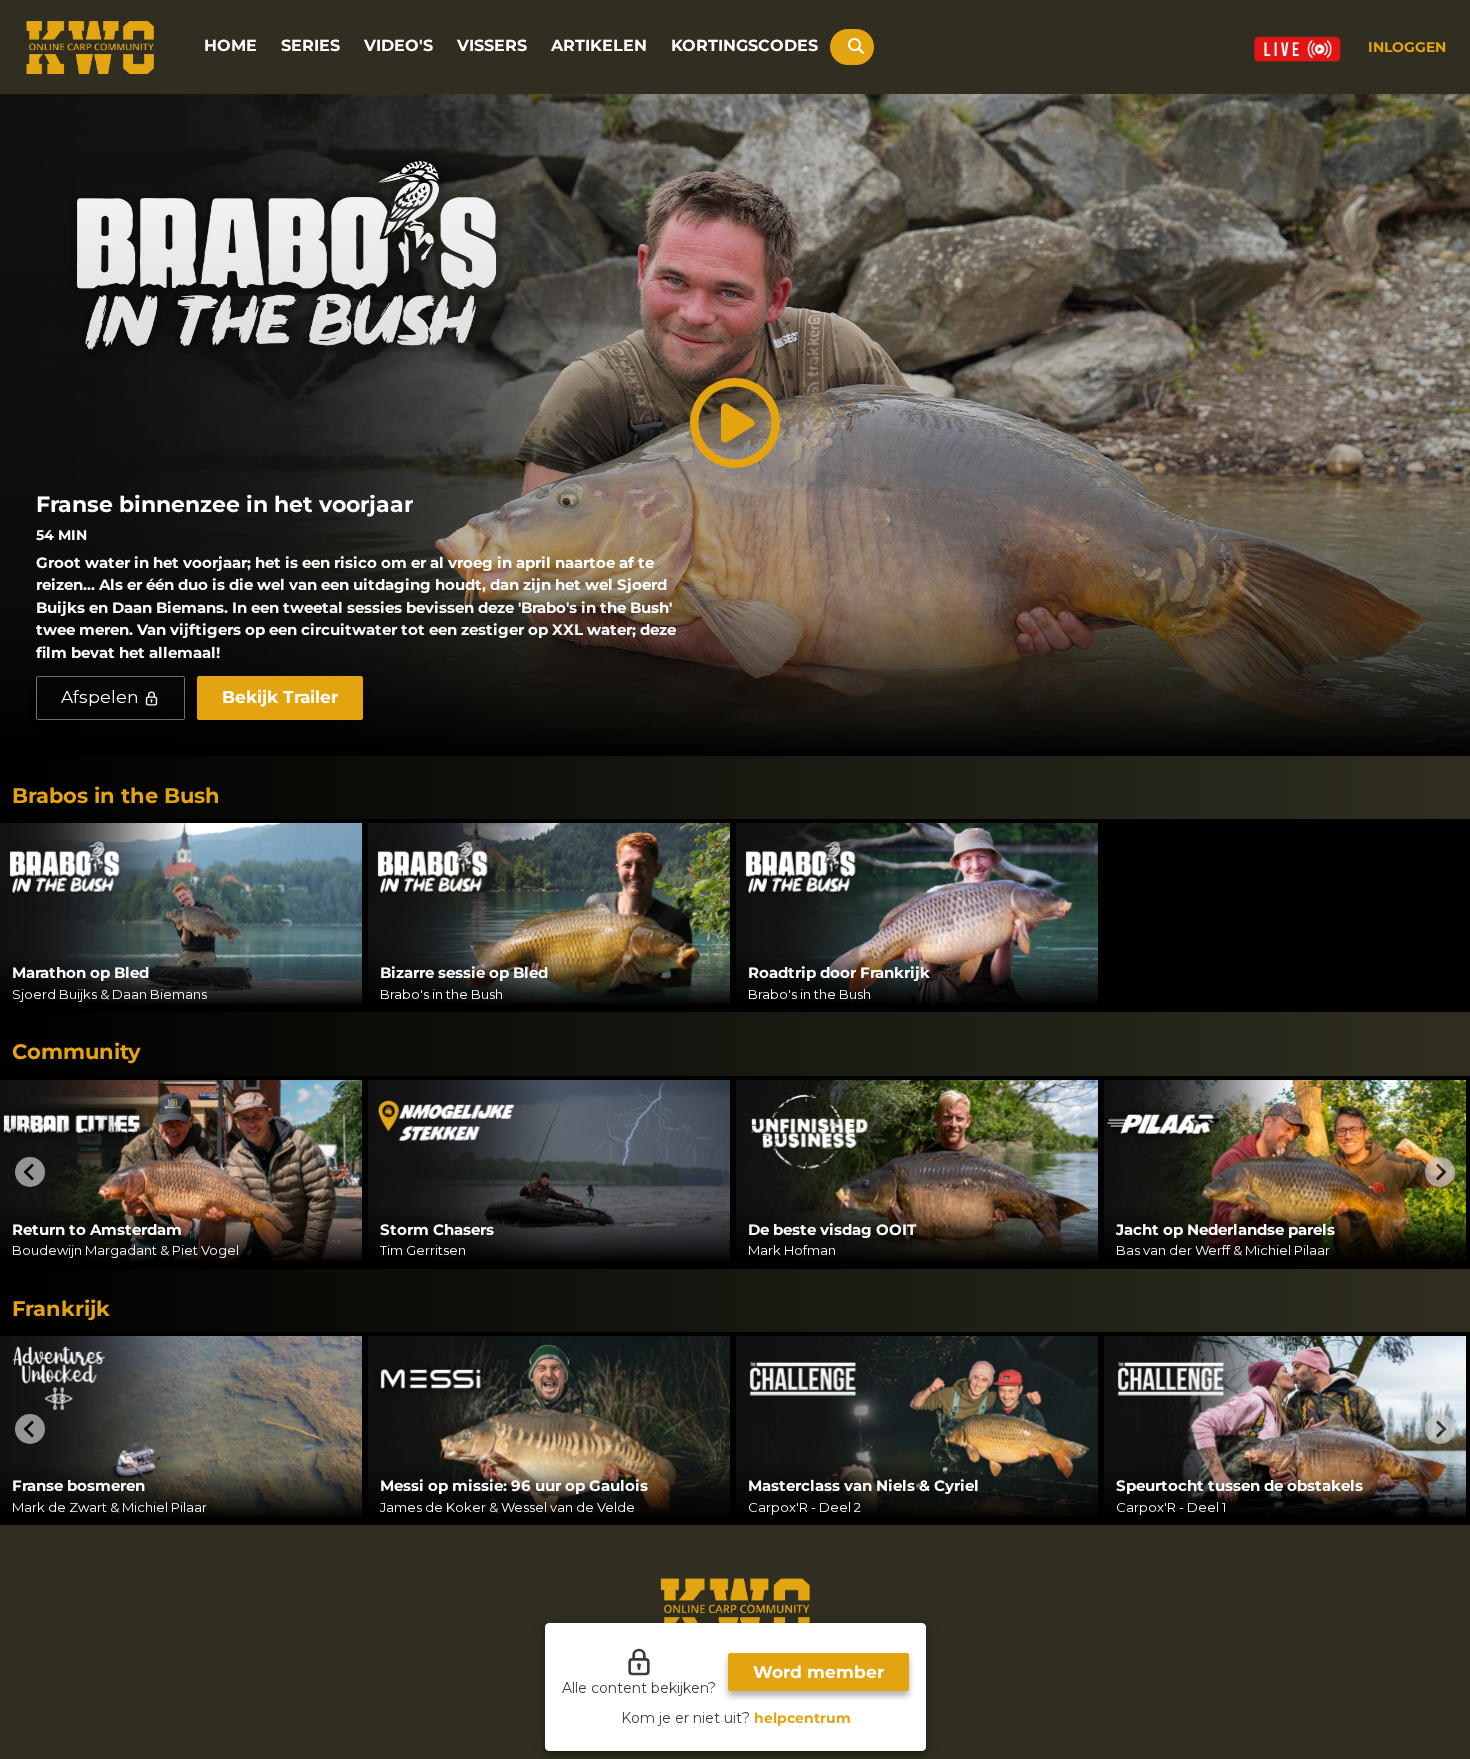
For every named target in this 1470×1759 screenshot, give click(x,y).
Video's (398, 45)
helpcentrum (801, 1718)
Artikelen (599, 45)
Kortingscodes (744, 45)
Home (230, 45)
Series (310, 45)
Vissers (492, 45)
